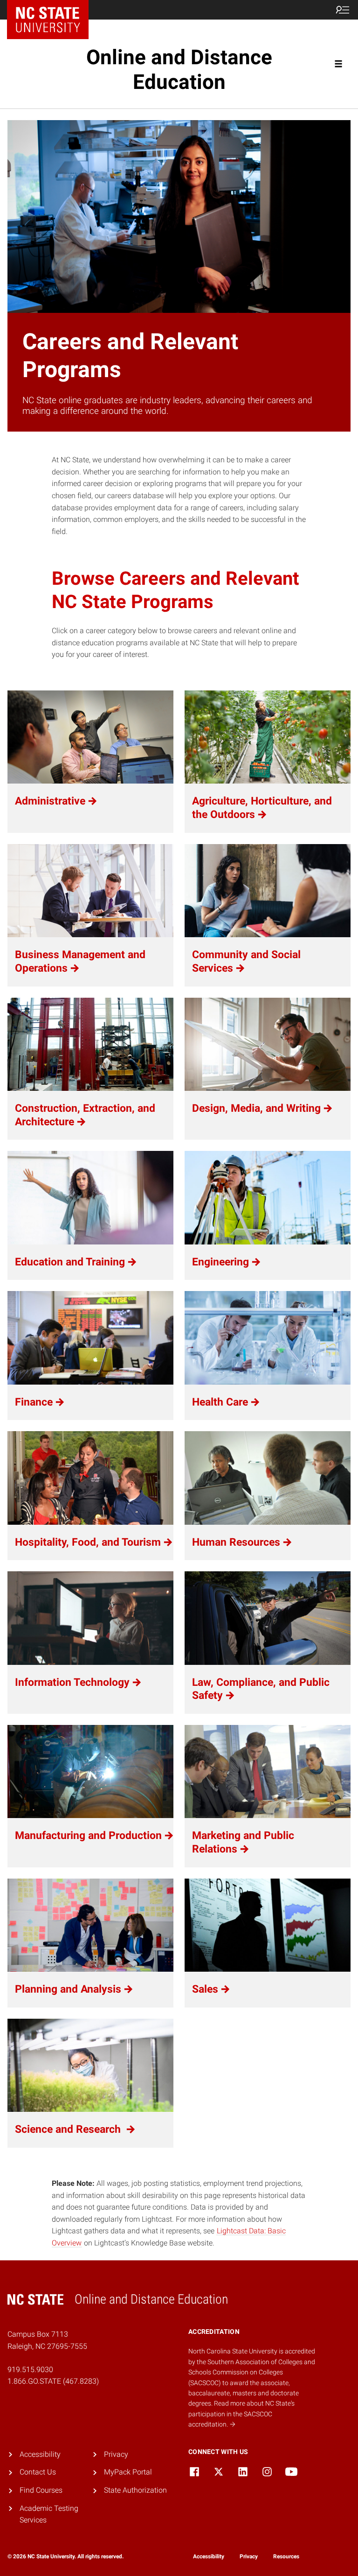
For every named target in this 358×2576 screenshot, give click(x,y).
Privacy (116, 2454)
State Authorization (135, 2490)
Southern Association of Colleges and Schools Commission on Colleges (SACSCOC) (252, 2372)
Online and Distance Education (179, 70)
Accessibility (40, 2454)
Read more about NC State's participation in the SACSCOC (241, 2414)
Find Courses (41, 2490)
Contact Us (38, 2472)
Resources (286, 2556)
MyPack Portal (128, 2472)
